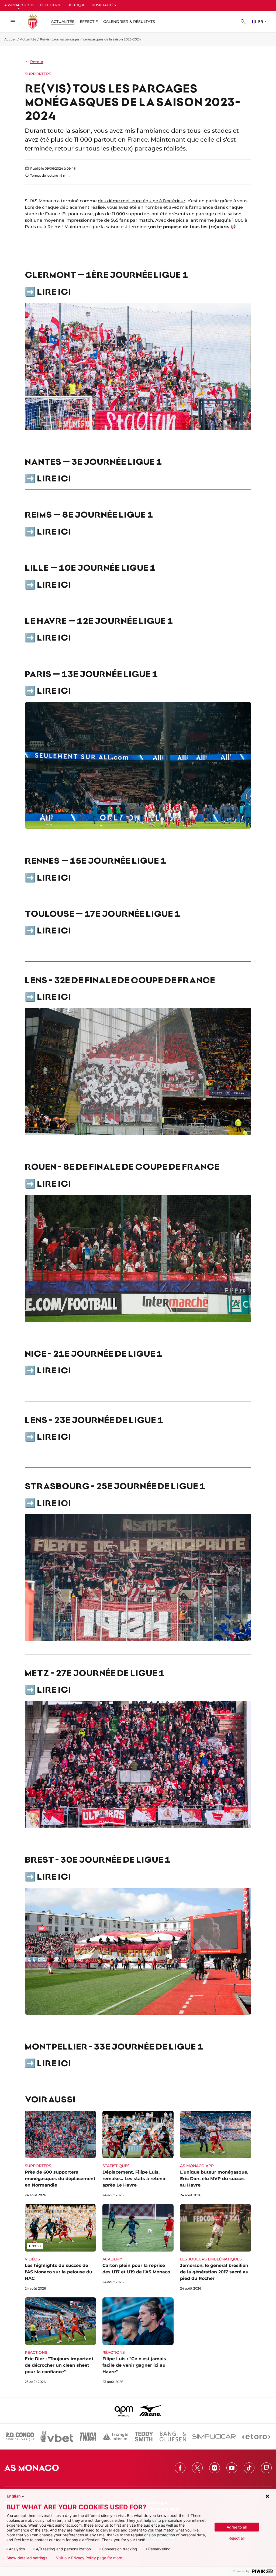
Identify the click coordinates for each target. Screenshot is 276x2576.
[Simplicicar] (214, 2437)
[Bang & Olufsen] (173, 2437)
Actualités (28, 39)
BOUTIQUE (76, 5)
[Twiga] (88, 2437)
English (14, 2496)
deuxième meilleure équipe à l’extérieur (142, 201)
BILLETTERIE (50, 5)
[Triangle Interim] (115, 2437)
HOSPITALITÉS (104, 5)
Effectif (89, 22)
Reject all (237, 2538)
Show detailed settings (27, 2558)
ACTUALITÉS (63, 22)
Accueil (10, 39)
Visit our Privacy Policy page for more (89, 2558)
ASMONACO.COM (19, 5)
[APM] (124, 2410)
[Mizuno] (150, 2410)
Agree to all (237, 2527)
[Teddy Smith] (144, 2437)
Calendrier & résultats (129, 22)
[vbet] (57, 2437)
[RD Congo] (20, 2437)
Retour (37, 62)
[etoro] (256, 2437)
